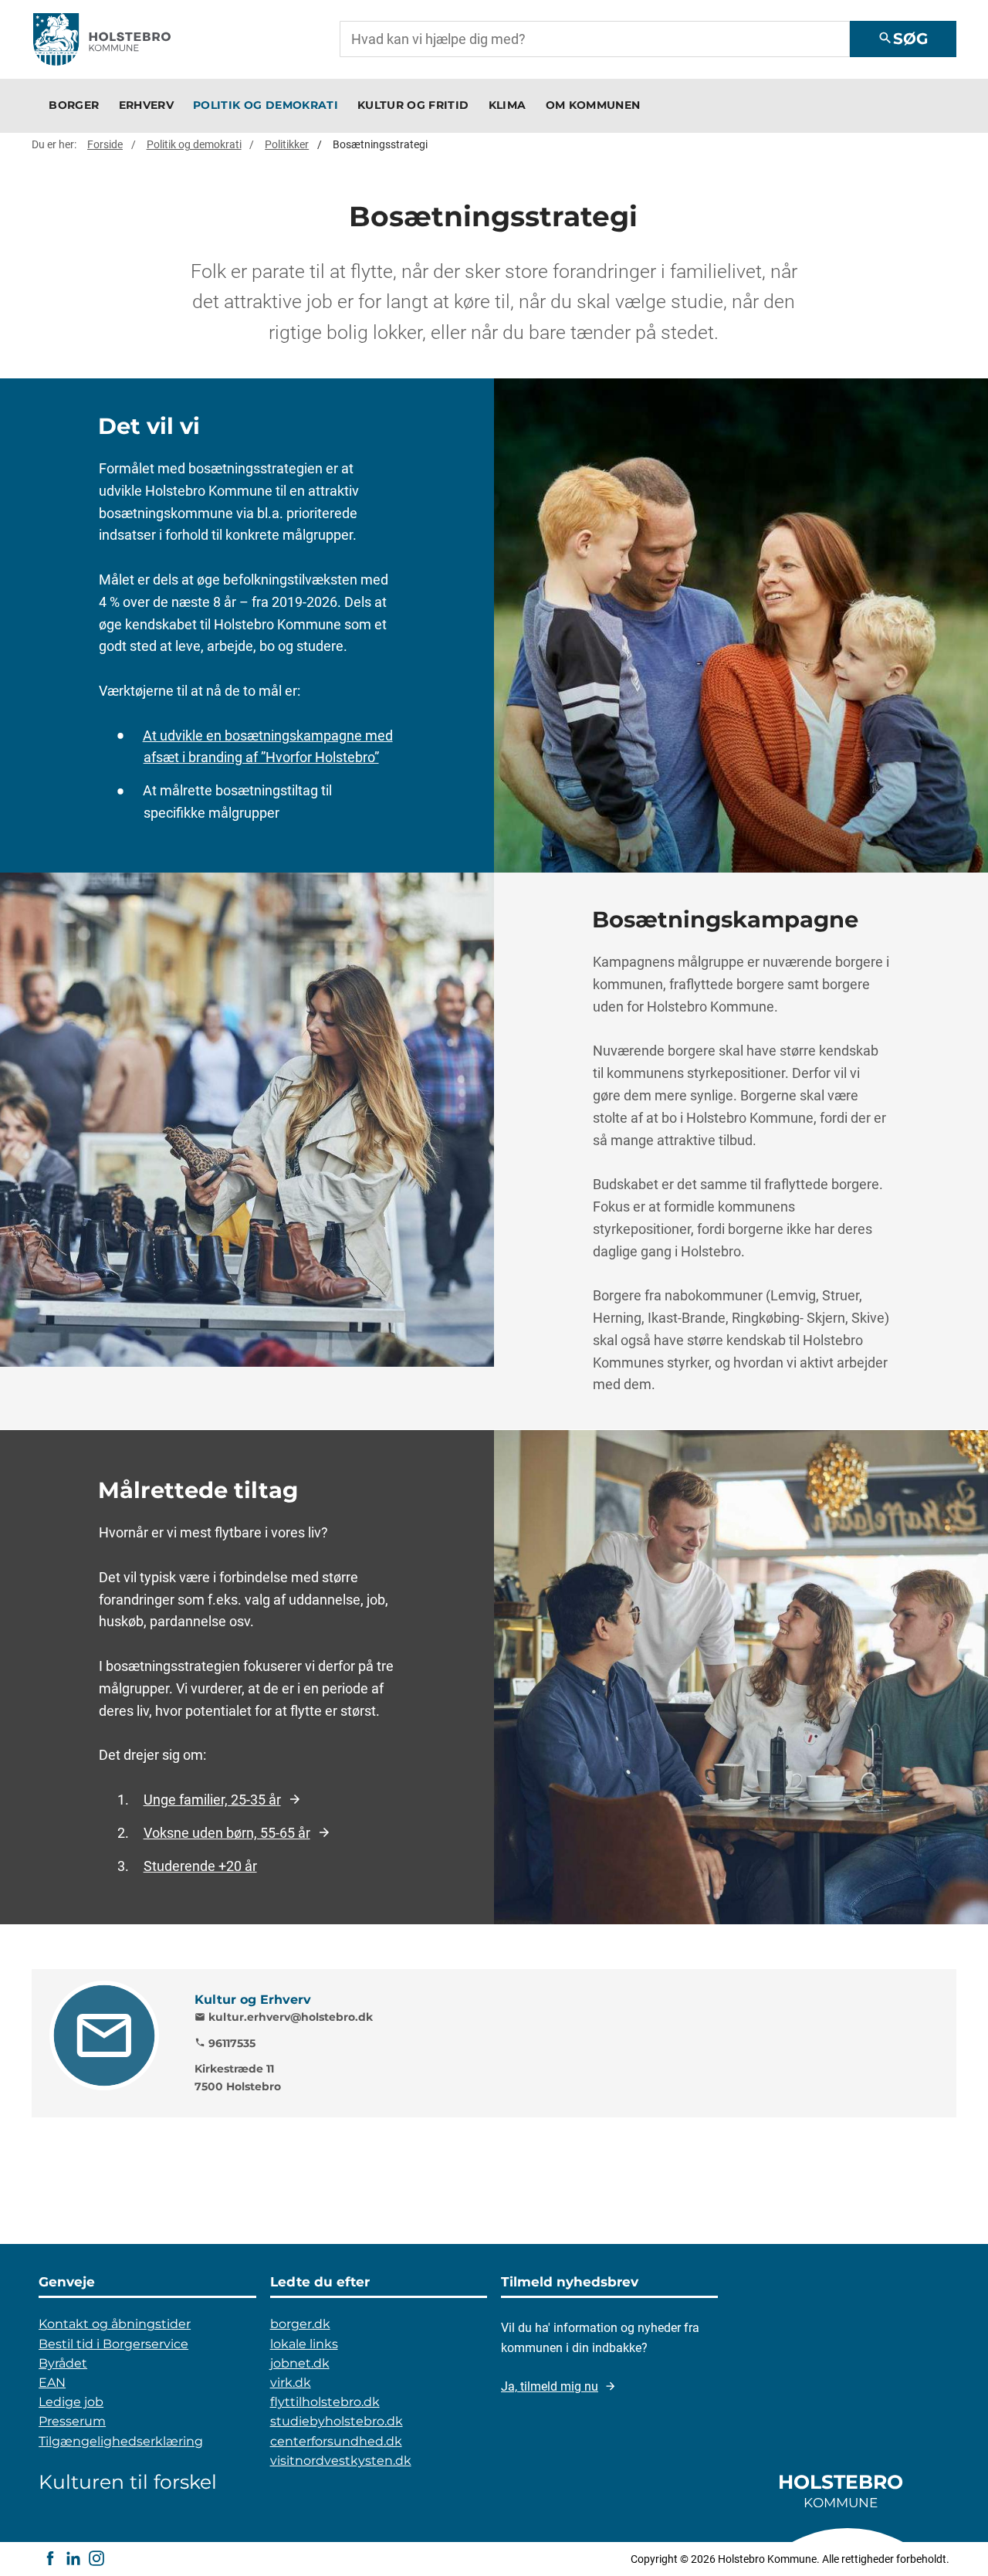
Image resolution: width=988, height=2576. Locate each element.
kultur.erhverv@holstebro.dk (284, 2017)
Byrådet (63, 2363)
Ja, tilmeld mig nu (550, 2386)
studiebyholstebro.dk (337, 2421)
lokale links (304, 2344)
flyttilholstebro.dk (325, 2402)
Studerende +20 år (200, 1866)
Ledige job (71, 2402)
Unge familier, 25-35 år (212, 1799)
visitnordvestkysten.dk (341, 2461)
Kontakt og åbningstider (115, 2324)
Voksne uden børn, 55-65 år (227, 1832)
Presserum (72, 2421)
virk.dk (291, 2383)
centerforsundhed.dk (336, 2441)
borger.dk (300, 2324)
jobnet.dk (300, 2363)
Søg (903, 39)
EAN (52, 2383)
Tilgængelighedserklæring (121, 2441)
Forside (105, 144)
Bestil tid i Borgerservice (113, 2344)
